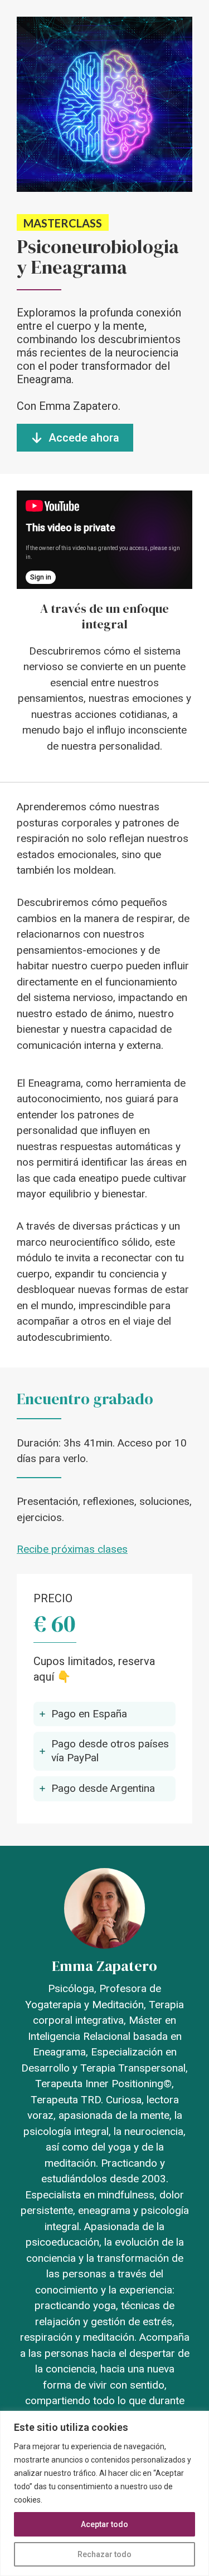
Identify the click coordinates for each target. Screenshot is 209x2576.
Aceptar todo (104, 2524)
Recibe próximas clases (72, 1549)
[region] (104, 2493)
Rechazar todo (104, 2554)
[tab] (104, 1714)
